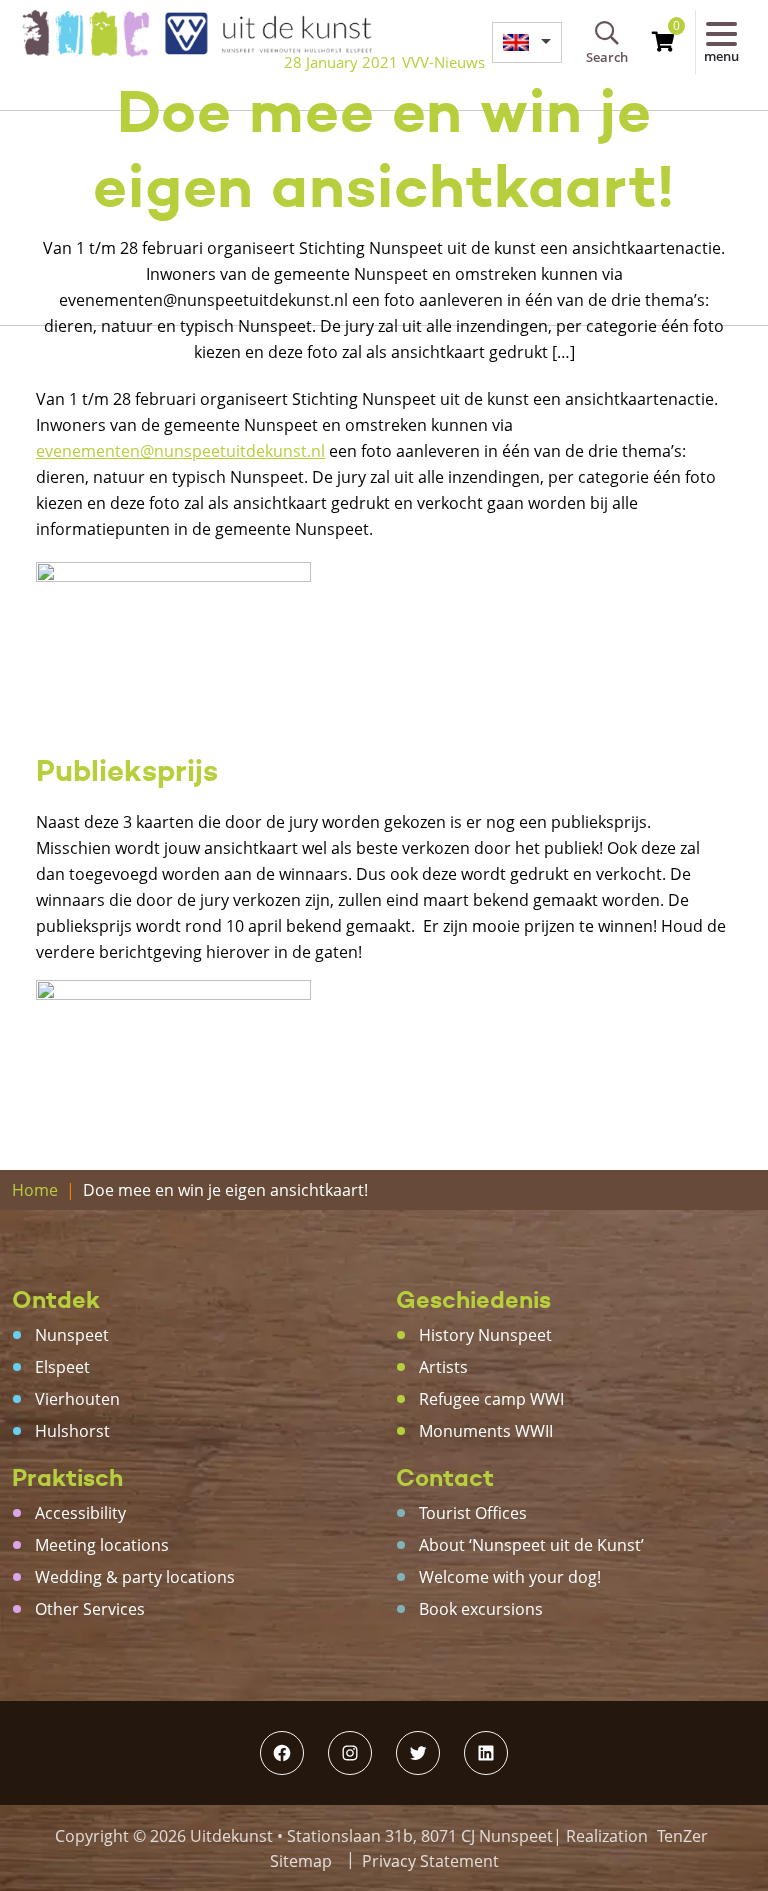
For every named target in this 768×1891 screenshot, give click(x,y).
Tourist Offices (473, 1513)
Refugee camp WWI (491, 1399)
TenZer (682, 1836)
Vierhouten (77, 1399)
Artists (443, 1367)
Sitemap (301, 1861)
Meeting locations (102, 1545)
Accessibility (80, 1513)
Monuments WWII (486, 1431)
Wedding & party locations (135, 1577)
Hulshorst (72, 1431)
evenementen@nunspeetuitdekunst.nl (180, 451)
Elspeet (62, 1367)
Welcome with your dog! (510, 1577)
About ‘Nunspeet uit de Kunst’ (531, 1545)
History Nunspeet (485, 1335)
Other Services (90, 1609)
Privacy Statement (430, 1861)
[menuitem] (527, 42)
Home (35, 1190)
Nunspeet (72, 1335)
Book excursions (481, 1609)
